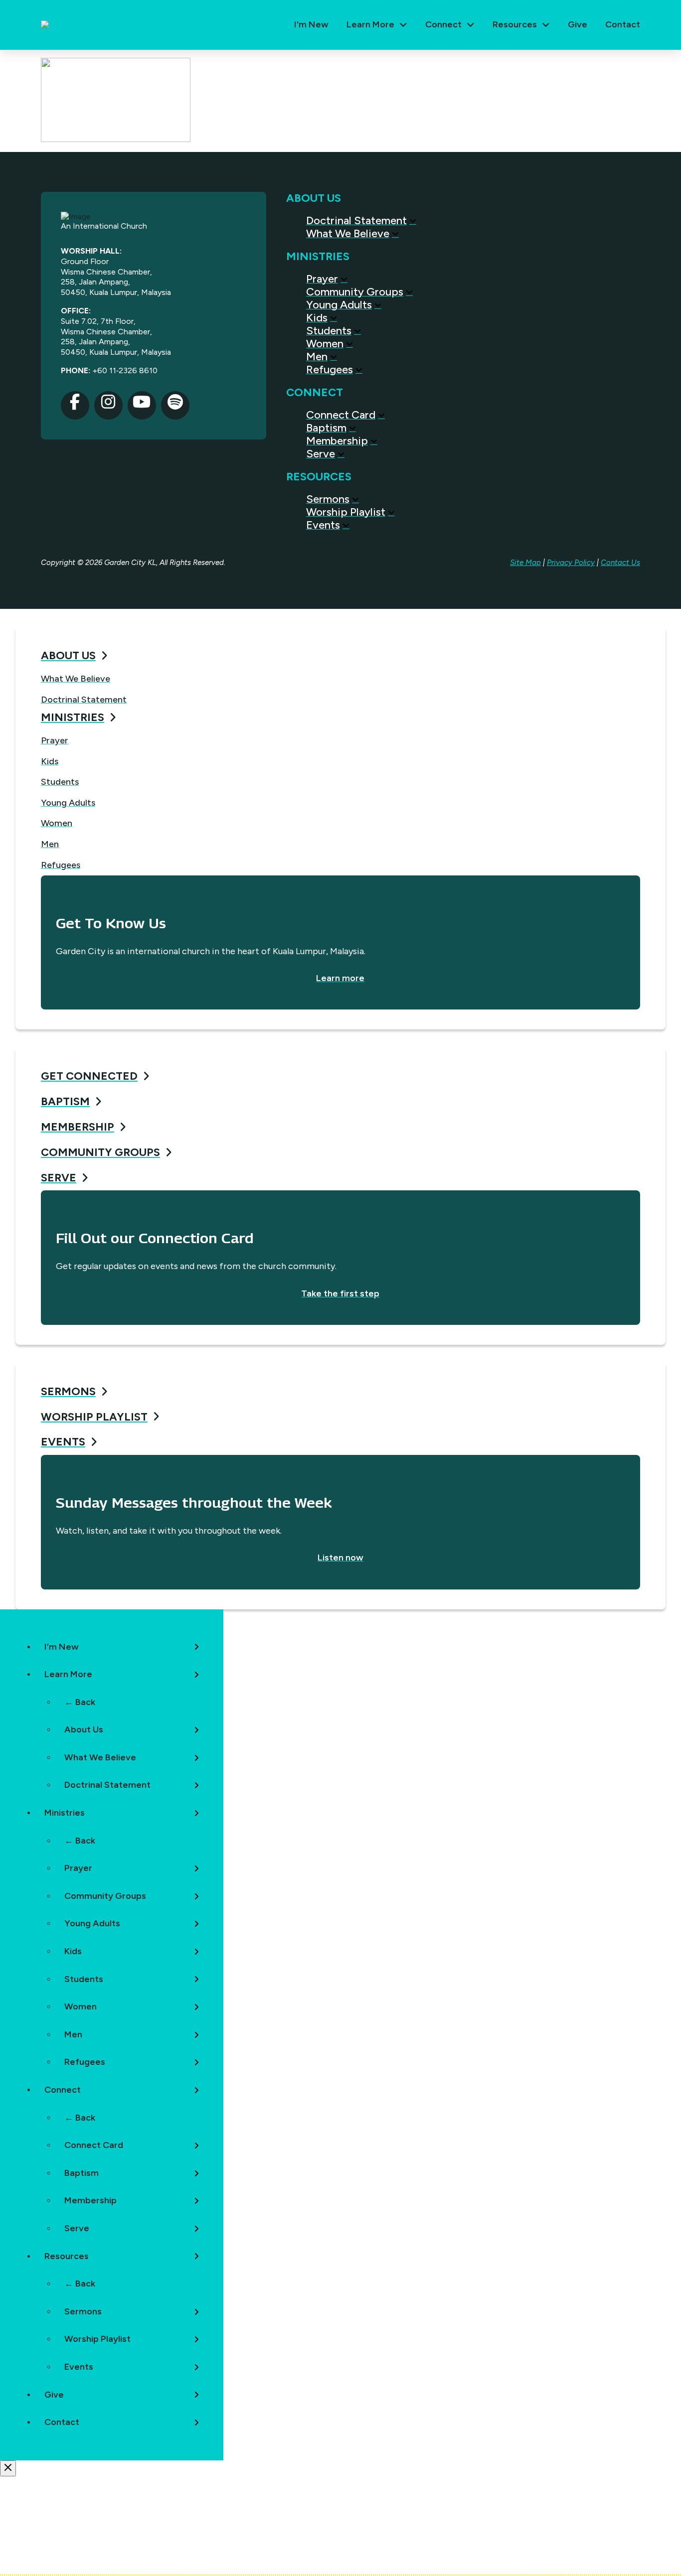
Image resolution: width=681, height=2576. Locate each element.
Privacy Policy (571, 563)
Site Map (525, 563)
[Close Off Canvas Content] (8, 2468)
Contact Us (620, 563)
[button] (377, 25)
